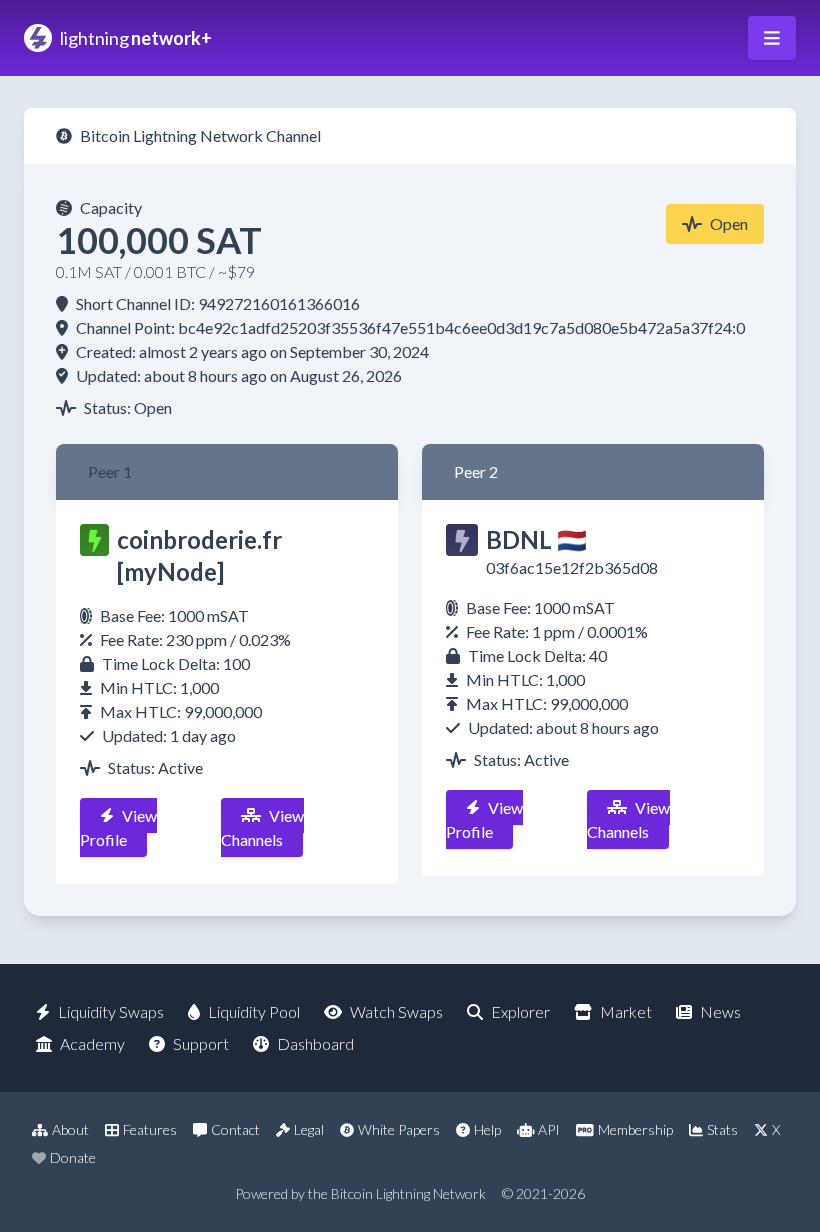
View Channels (262, 827)
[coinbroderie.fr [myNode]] (94, 540)
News (720, 1011)
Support (201, 1043)
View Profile (118, 827)
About (70, 1129)
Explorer (520, 1011)
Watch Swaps (396, 1011)
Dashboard (315, 1043)
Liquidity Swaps (111, 1011)
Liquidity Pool (254, 1011)
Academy (92, 1043)
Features (150, 1129)
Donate (73, 1157)
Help (487, 1129)
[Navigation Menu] (772, 38)
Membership (635, 1129)
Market (626, 1011)
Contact (235, 1129)
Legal (309, 1129)
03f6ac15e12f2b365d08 (572, 567)
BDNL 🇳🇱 (536, 539)
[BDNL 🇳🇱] (462, 540)
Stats (722, 1129)
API (549, 1129)
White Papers (399, 1129)
